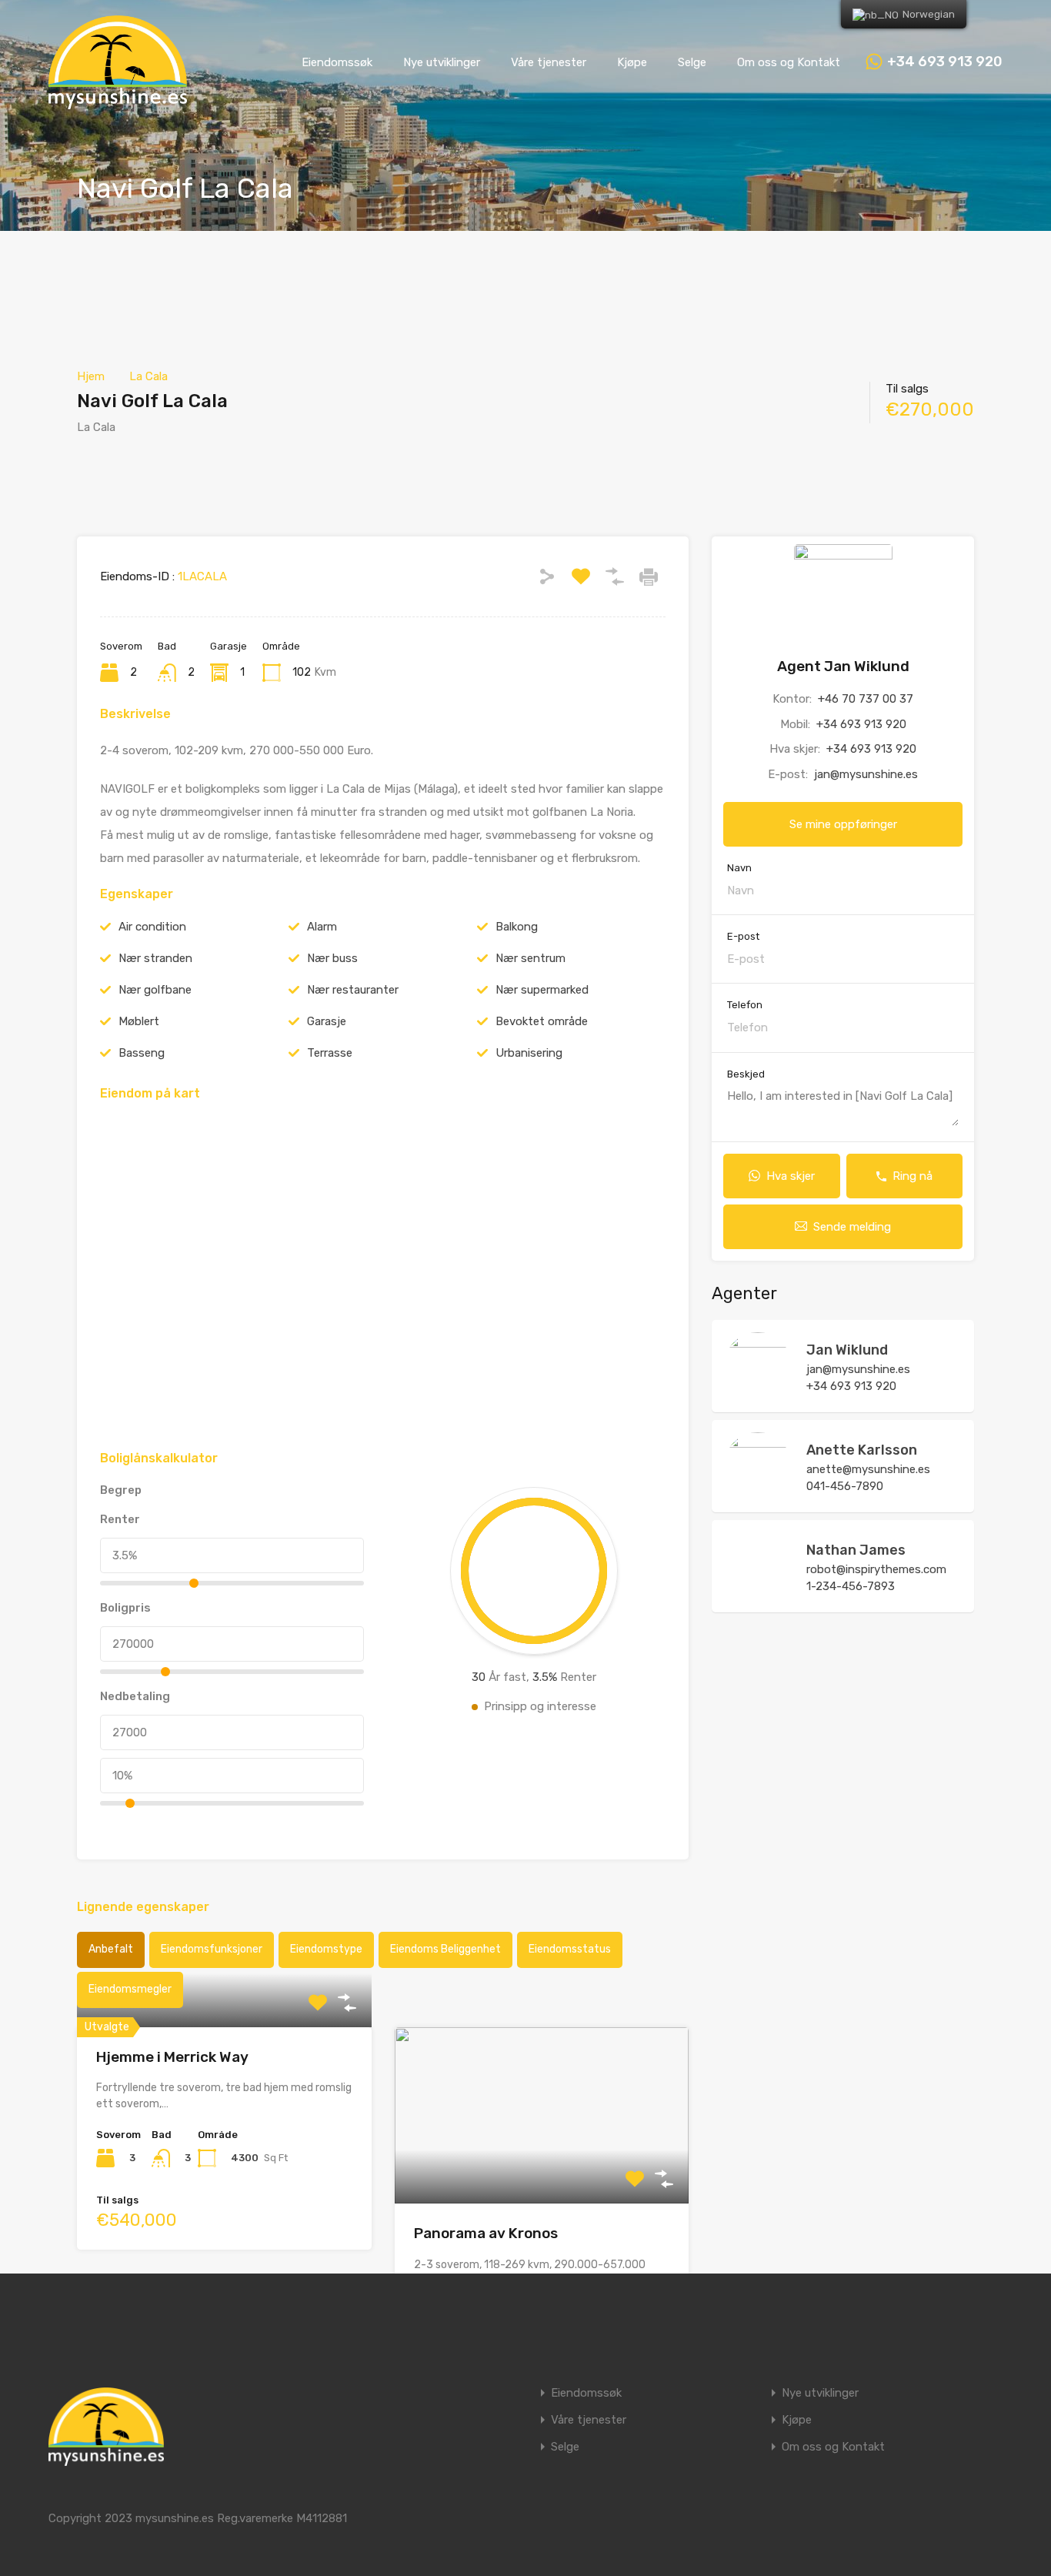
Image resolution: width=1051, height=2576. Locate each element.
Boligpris (125, 1608)
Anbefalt (111, 1949)
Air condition (152, 927)
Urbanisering (529, 1053)
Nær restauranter (353, 990)
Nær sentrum (531, 958)
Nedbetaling (135, 1696)
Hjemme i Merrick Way (172, 2057)
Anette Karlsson (862, 1450)
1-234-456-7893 (851, 1586)
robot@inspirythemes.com (876, 1569)
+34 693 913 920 (945, 62)
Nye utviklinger (442, 62)
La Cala (148, 376)
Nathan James (856, 1550)
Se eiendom (224, 2027)
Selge (692, 62)
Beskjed (746, 1074)
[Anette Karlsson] (758, 1493)
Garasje (327, 1021)
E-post (743, 936)
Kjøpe (632, 62)
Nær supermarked (542, 990)
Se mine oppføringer (843, 824)
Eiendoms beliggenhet (445, 1949)
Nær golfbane (155, 990)
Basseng (142, 1053)
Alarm (322, 927)
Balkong (517, 927)
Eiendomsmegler (130, 1989)
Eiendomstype (326, 1949)
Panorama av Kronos (486, 2233)
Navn (739, 868)
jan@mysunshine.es (866, 774)
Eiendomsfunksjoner (212, 1949)
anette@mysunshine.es (868, 1469)
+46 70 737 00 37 (866, 699)
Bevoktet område (542, 1021)
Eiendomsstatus (570, 1949)
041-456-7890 (845, 1486)
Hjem (91, 376)
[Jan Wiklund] (758, 1393)
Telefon (745, 1005)
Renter (120, 1519)
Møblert (139, 1021)
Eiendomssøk (337, 62)
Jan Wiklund (847, 1350)
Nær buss (332, 958)
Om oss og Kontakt (789, 62)
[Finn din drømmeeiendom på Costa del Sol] (118, 102)
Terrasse (330, 1053)
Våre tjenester (549, 62)
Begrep (121, 1490)
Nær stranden (155, 958)
